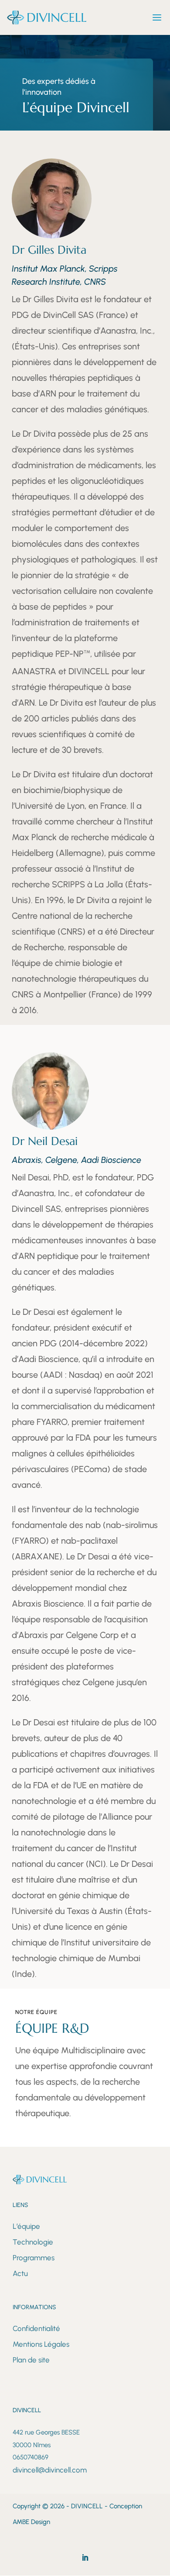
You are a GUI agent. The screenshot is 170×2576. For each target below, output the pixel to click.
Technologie (33, 2242)
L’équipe (26, 2226)
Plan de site (31, 2360)
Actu (20, 2273)
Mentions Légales (41, 2344)
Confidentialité (36, 2328)
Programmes (34, 2258)
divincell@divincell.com (50, 2470)
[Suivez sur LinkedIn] (85, 2558)
